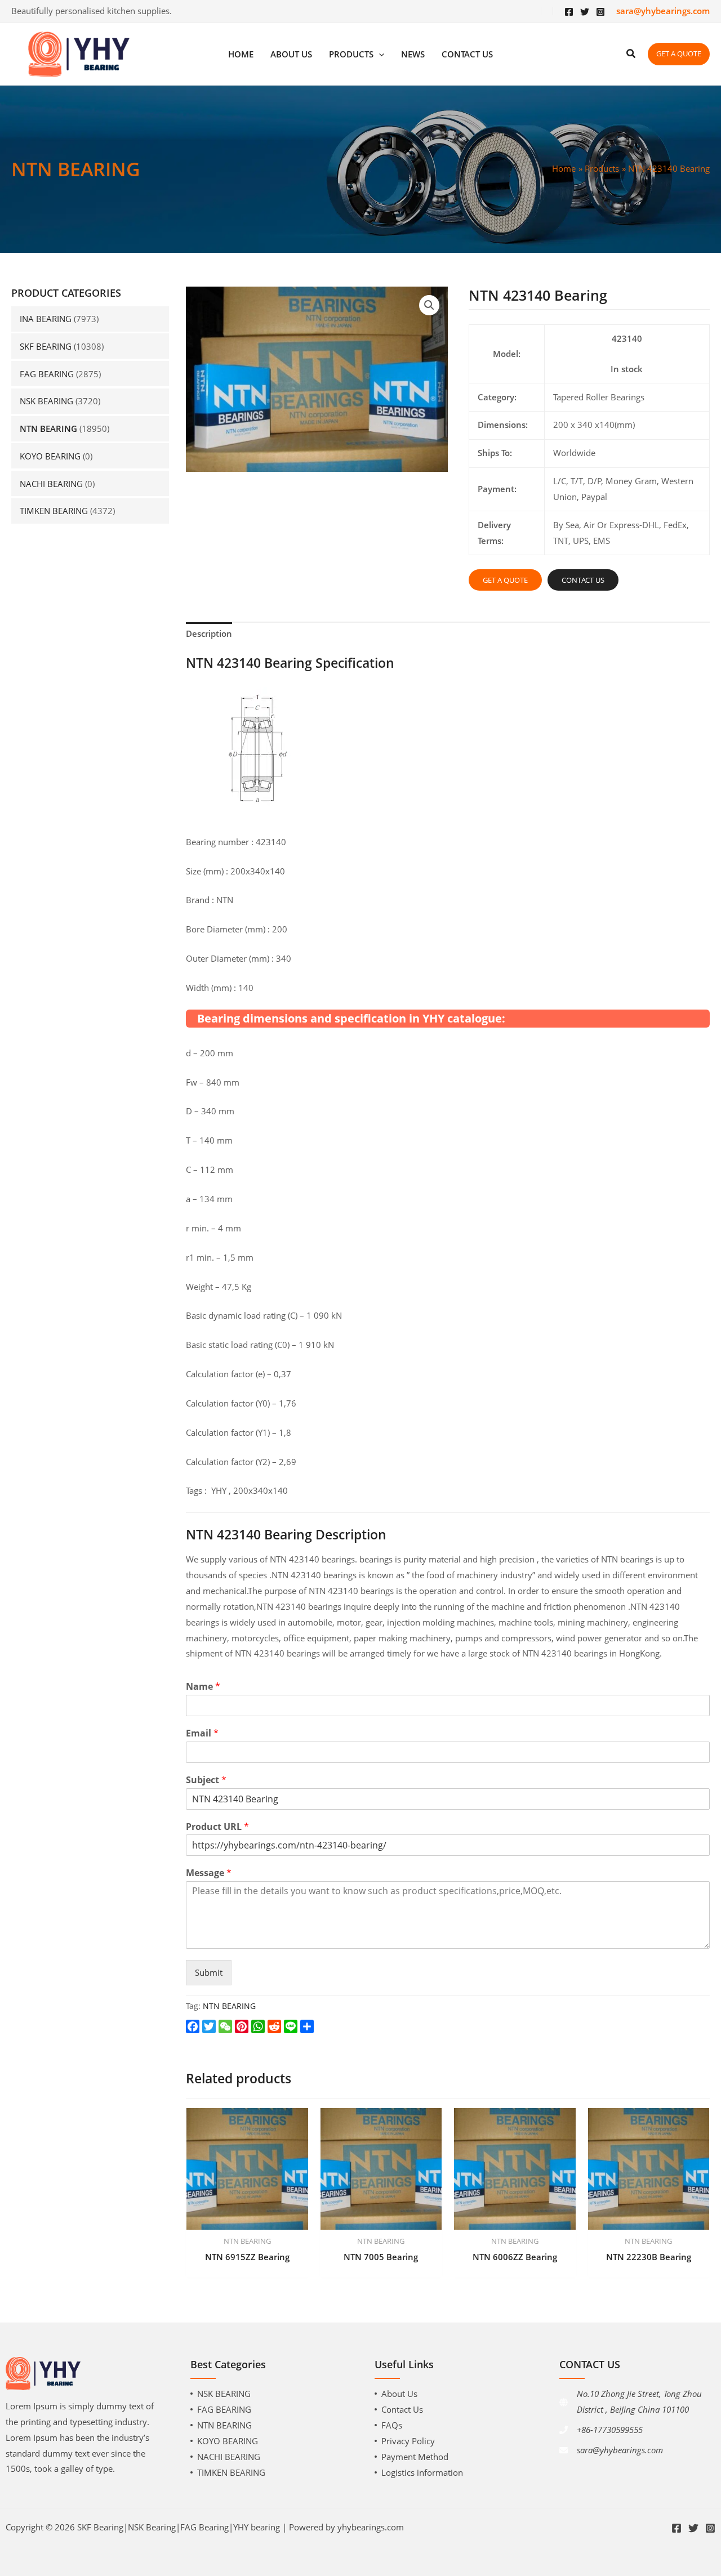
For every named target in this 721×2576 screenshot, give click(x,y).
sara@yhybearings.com (620, 2450)
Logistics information (422, 2472)
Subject (206, 1780)
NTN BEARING (48, 428)
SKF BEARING (46, 346)
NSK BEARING (46, 401)
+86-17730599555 (610, 2430)
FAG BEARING (47, 374)
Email (202, 1733)
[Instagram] (600, 12)
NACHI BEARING (51, 484)
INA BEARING (46, 319)
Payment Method (415, 2457)
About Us (399, 2394)
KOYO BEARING (50, 456)
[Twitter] (585, 12)
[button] (429, 305)
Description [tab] (209, 633)
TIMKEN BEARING (54, 511)
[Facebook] (569, 12)
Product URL (217, 1827)
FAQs (392, 2425)
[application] (379, 54)
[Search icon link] (631, 55)
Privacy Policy (408, 2441)
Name (203, 1687)
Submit (209, 1972)
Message (209, 1873)
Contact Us (402, 2409)
